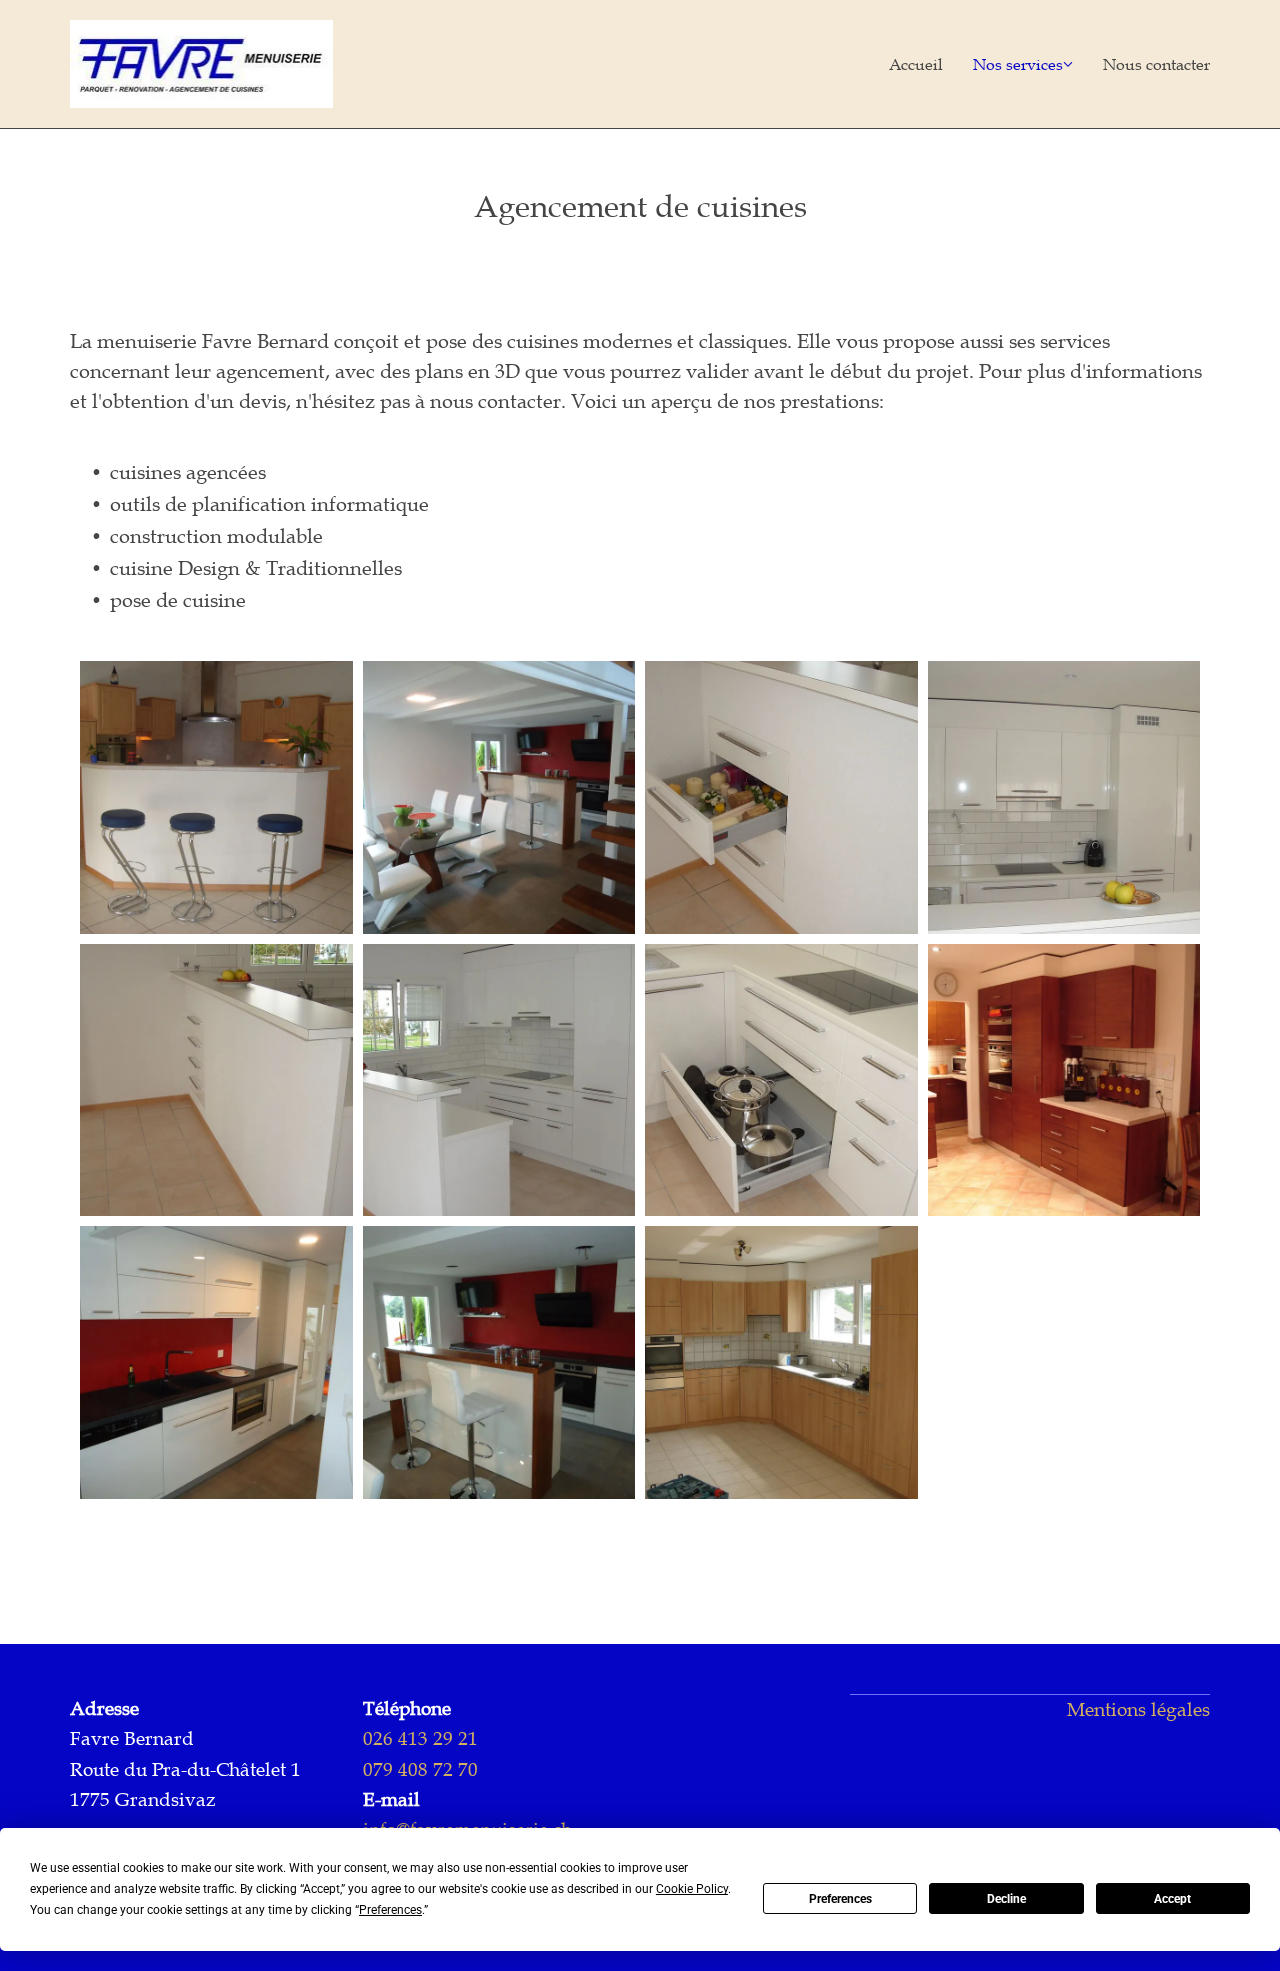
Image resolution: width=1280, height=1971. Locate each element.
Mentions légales (1138, 1709)
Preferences (840, 1899)
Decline (1006, 1899)
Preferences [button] (390, 1910)
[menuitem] (901, 64)
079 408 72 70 (420, 1769)
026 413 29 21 (420, 1738)
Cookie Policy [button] (692, 1889)
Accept (1172, 1899)
